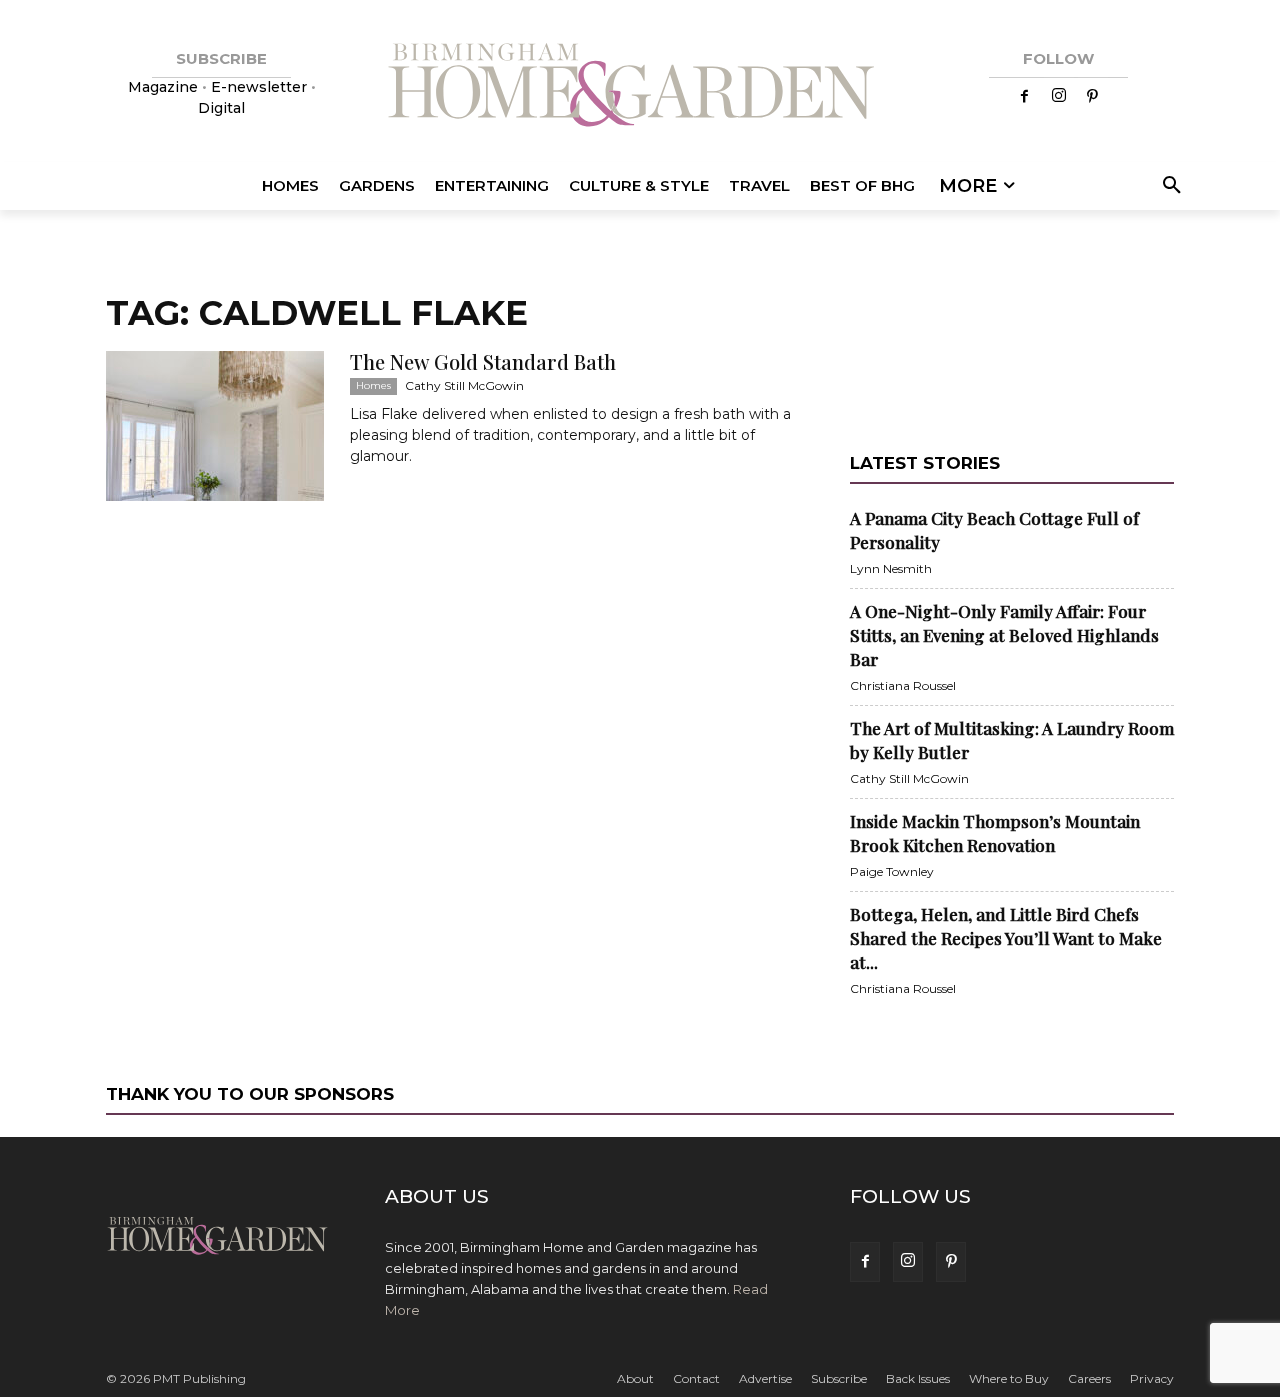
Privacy (1152, 1378)
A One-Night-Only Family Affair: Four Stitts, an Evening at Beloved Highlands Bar (1004, 635)
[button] (1168, 186)
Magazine (165, 87)
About (635, 1378)
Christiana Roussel (903, 685)
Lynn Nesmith (891, 568)
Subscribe (839, 1378)
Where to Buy (1009, 1378)
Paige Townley (892, 871)
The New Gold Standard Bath (483, 361)
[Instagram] (1059, 97)
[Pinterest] (1093, 97)
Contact (696, 1378)
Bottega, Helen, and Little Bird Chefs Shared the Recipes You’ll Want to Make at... (1006, 938)
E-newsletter (259, 87)
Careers (1089, 1378)
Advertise (765, 1378)
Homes (373, 385)
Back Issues (918, 1378)
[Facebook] (1025, 97)
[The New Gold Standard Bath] (215, 426)
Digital (221, 108)
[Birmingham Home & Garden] (640, 87)
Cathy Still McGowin (464, 385)
